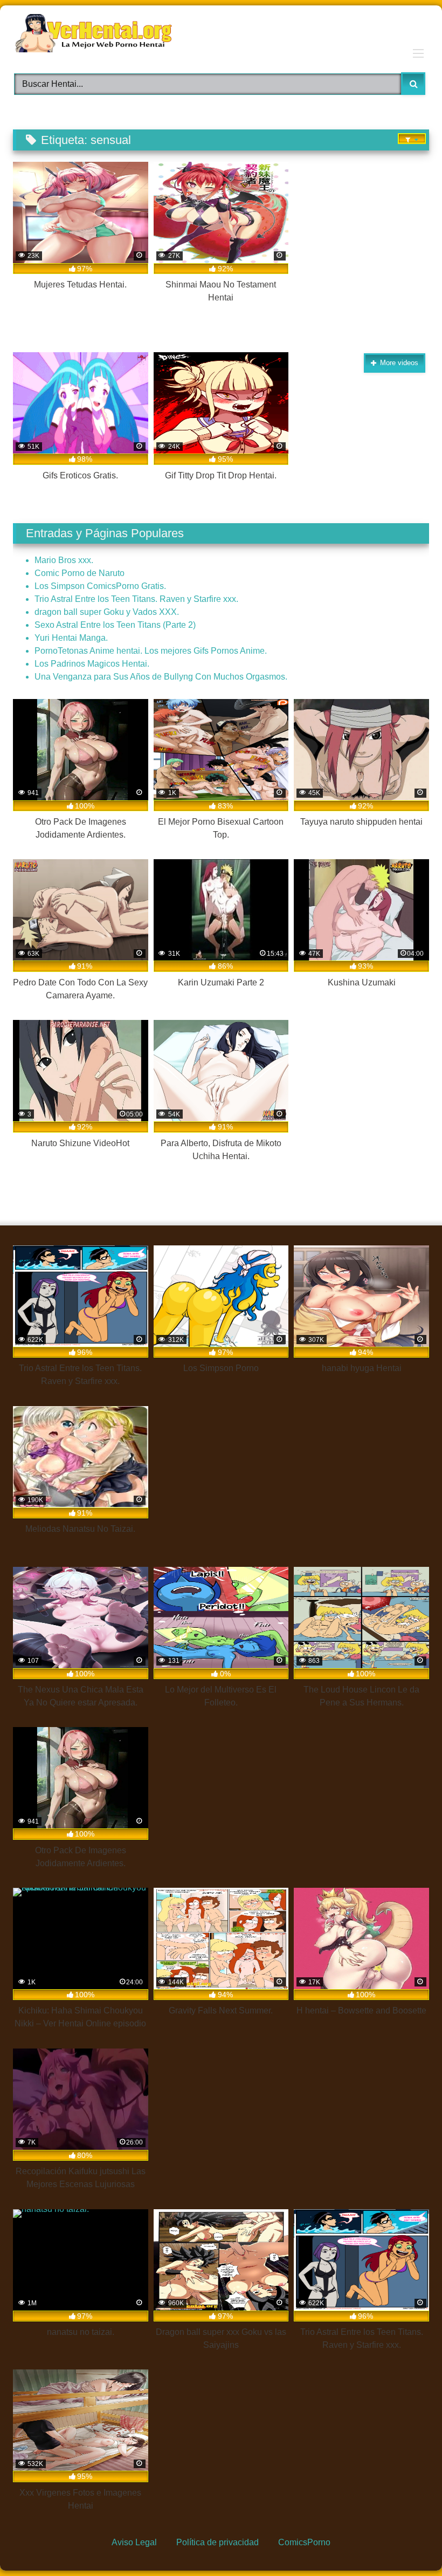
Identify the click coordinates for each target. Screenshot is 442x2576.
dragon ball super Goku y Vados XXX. (107, 612)
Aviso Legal (134, 2542)
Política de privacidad (217, 2542)
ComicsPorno (304, 2542)
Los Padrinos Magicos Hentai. (92, 664)
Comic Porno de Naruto (80, 573)
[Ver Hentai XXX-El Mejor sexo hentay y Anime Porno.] (221, 35)
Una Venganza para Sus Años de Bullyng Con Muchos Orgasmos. (161, 677)
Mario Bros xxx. (64, 560)
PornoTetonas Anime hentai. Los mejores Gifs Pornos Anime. (151, 651)
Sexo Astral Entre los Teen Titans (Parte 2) (115, 625)
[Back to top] (408, 2543)
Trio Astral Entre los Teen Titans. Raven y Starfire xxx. (136, 599)
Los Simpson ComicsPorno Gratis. (100, 586)
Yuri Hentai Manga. (71, 638)
